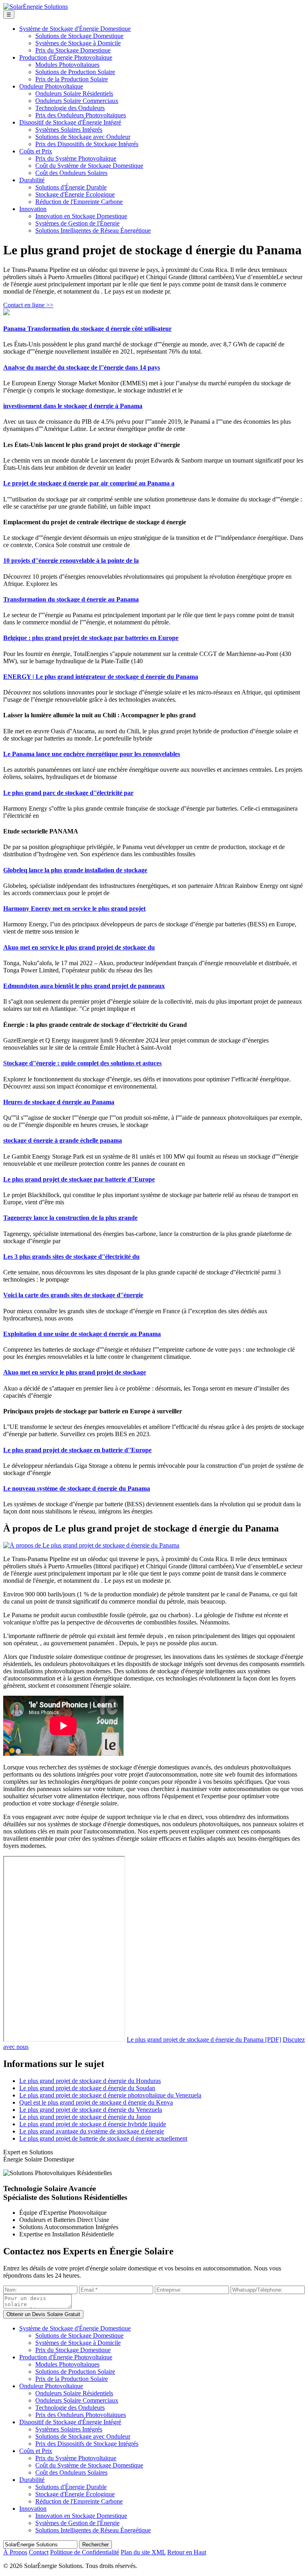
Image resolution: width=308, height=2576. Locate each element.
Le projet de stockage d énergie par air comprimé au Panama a (89, 483)
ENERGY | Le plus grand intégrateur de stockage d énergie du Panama (101, 677)
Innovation (33, 209)
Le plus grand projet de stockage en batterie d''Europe (77, 1450)
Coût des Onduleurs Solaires (71, 173)
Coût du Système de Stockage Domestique (89, 166)
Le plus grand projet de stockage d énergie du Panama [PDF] (204, 2040)
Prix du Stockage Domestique (73, 50)
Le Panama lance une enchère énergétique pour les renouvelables (92, 754)
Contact (39, 2552)
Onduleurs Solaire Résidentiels (74, 94)
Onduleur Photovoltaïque (51, 86)
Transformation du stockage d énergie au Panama (71, 599)
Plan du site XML (143, 2552)
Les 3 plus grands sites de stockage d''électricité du (71, 1257)
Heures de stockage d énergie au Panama (59, 1102)
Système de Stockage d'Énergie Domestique (75, 29)
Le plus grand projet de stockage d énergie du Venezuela (91, 2110)
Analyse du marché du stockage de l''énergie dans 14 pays (82, 367)
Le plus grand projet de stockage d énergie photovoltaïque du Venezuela (110, 2095)
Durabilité (32, 180)
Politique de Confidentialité (85, 2552)
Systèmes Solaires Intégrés (69, 130)
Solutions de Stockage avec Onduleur (83, 137)
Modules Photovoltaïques (67, 65)
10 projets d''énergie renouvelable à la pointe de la (71, 560)
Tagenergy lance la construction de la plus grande (70, 1218)
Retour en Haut (187, 2552)
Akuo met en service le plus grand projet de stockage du (79, 947)
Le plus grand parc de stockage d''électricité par (68, 793)
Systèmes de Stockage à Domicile (78, 43)
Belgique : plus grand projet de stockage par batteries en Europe (91, 638)
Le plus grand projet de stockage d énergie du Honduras (90, 2081)
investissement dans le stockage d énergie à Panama (73, 406)
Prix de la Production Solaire (72, 79)
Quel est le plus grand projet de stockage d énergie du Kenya (96, 2102)
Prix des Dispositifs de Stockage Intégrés (87, 144)
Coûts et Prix (36, 151)
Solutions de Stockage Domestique (79, 36)
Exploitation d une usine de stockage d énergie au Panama (82, 1334)
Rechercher (95, 2545)
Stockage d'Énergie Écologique (75, 194)
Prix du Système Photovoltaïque (76, 158)
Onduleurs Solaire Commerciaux (77, 101)
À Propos (15, 2552)
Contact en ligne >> (28, 305)
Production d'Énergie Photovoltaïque (66, 57)
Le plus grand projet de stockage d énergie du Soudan (87, 2088)
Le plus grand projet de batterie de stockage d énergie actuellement (103, 2138)
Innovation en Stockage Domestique (81, 216)
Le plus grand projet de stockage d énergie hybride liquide (93, 2124)
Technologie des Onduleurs (70, 108)
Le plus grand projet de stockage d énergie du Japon (85, 2117)
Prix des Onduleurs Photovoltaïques (81, 115)
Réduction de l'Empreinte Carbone (79, 202)
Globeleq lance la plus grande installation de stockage (75, 870)
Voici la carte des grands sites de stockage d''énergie (73, 1295)
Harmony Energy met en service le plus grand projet (74, 909)
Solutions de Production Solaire (75, 72)
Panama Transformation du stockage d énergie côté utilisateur (87, 329)
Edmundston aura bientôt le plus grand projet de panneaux (84, 986)
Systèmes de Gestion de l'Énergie (77, 223)
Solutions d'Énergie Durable (71, 187)
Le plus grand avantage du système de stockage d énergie (92, 2131)
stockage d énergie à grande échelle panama (63, 1140)
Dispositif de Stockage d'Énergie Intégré (70, 122)
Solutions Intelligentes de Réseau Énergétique (93, 230)
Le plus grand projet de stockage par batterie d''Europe (79, 1179)
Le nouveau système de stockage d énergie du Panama (77, 1488)
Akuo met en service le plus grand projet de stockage (75, 1372)
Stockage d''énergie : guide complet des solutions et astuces (82, 1063)
